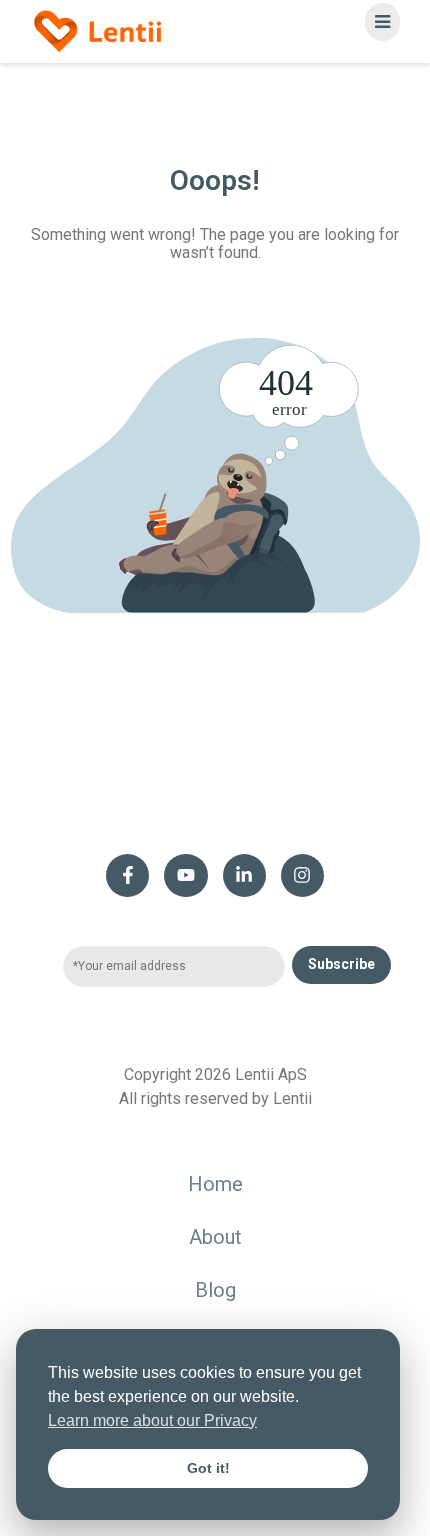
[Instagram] (302, 875)
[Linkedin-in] (244, 875)
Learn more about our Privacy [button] (152, 1420)
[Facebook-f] (127, 875)
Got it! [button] (208, 1468)
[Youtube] (185, 875)
